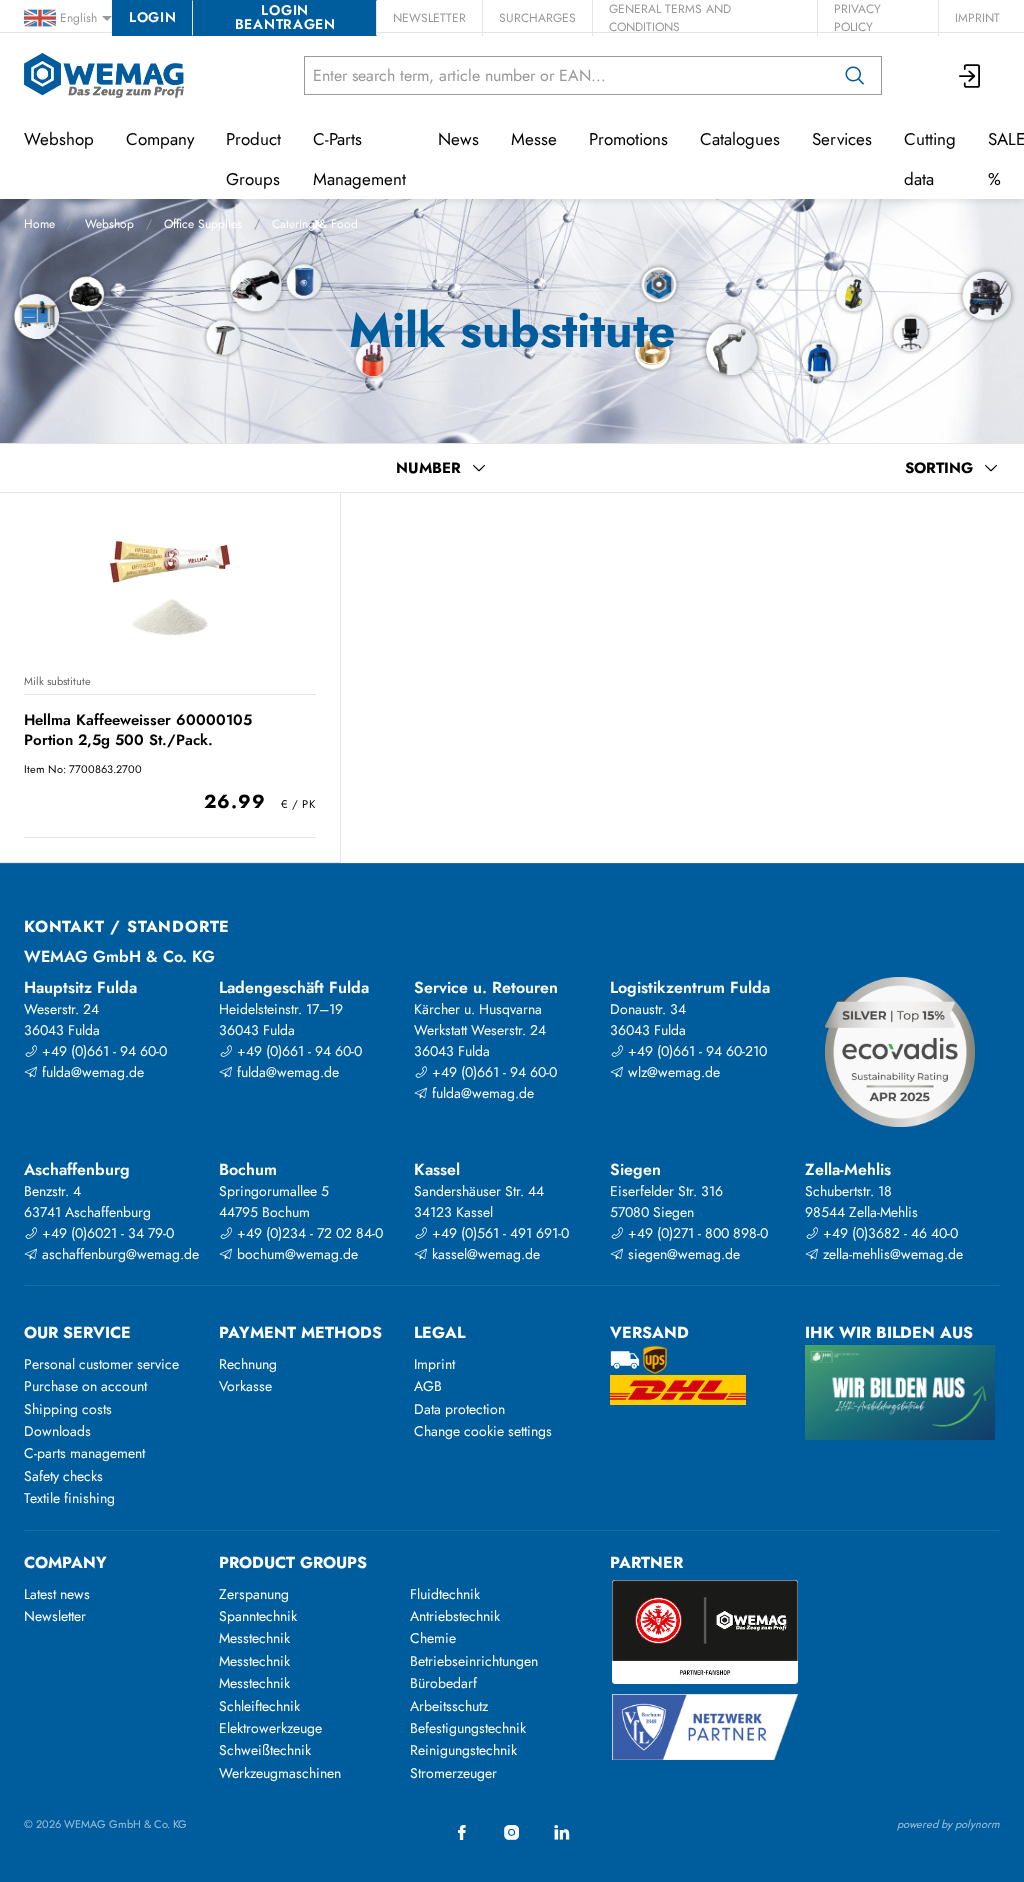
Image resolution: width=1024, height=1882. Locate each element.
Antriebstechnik (455, 1616)
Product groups (293, 1562)
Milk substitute (57, 681)
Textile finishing (69, 1498)
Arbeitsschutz (449, 1706)
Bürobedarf (443, 1683)
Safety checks (63, 1476)
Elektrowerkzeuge (270, 1728)
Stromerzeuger (453, 1773)
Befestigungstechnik (468, 1728)
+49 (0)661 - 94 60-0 (102, 1051)
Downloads (57, 1431)
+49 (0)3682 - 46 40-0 (888, 1233)
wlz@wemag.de (672, 1072)
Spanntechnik (258, 1616)
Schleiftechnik (259, 1706)
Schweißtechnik (265, 1750)
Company (160, 139)
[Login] (971, 75)
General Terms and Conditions (670, 18)
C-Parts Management (359, 159)
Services (842, 139)
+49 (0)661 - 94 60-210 (695, 1051)
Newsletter (429, 18)
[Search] (855, 75)
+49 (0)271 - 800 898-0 (696, 1233)
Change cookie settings (483, 1431)
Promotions (628, 139)
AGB (428, 1386)
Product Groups (253, 159)
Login (152, 17)
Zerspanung (254, 1594)
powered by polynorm (948, 1824)
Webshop (109, 224)
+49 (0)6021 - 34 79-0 (106, 1233)
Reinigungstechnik (463, 1750)
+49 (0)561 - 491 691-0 (498, 1233)
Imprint (977, 18)
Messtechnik (254, 1638)
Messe (534, 139)
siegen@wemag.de (682, 1254)
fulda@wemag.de (91, 1072)
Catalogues (740, 139)
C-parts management (84, 1453)
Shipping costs (68, 1409)
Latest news (57, 1594)
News (458, 139)
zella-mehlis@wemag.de (891, 1254)
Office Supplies (203, 224)
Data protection (459, 1409)
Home (39, 224)
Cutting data (930, 159)
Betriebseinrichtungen (474, 1661)
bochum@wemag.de (295, 1254)
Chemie (433, 1638)
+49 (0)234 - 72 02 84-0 (308, 1233)
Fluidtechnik (445, 1594)
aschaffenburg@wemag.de (118, 1254)
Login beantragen (285, 17)
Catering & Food (315, 224)
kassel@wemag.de (484, 1254)
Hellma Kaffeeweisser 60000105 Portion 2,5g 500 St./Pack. (138, 729)
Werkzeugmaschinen (280, 1773)
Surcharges (537, 18)
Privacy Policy (857, 18)
